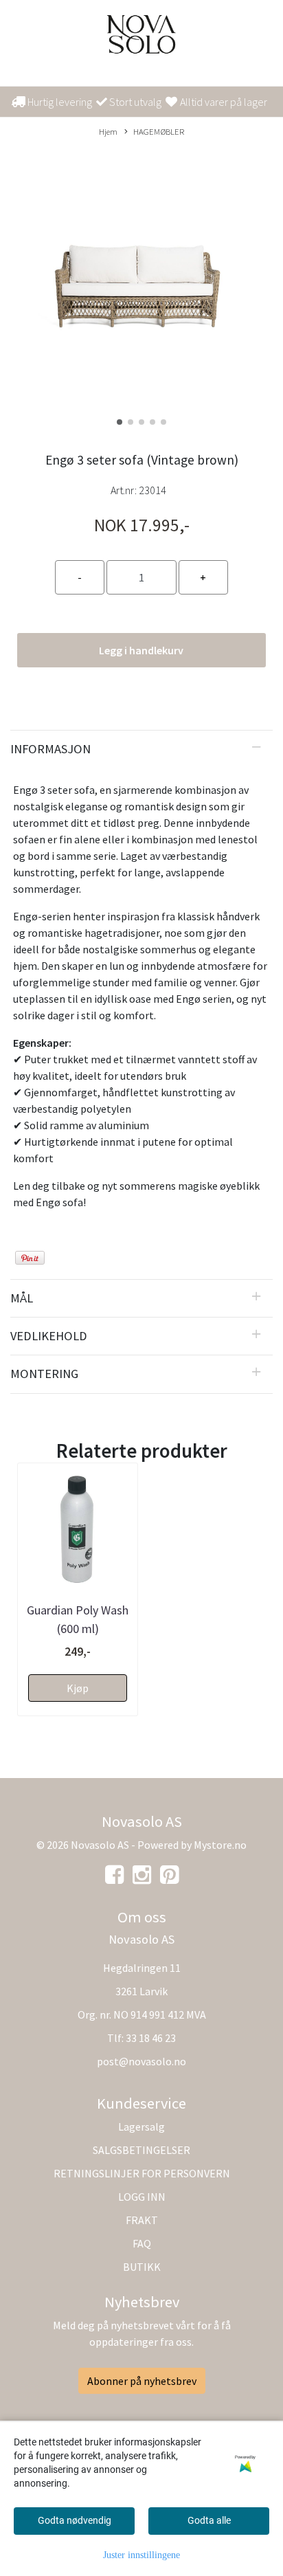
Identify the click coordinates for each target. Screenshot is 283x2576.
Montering (44, 1374)
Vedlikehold (49, 1336)
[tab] (141, 749)
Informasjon (50, 749)
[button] (120, 422)
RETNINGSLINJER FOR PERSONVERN (142, 2173)
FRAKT (142, 2220)
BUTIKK (142, 2267)
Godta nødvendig (75, 2520)
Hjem (108, 131)
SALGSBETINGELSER (141, 2150)
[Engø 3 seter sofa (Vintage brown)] (141, 289)
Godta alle (209, 2520)
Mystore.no (220, 1845)
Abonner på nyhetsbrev (142, 2381)
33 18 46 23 (151, 2038)
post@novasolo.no (141, 2061)
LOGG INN (142, 2197)
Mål (22, 1298)
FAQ (142, 2243)
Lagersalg (141, 2127)
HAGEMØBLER (159, 131)
